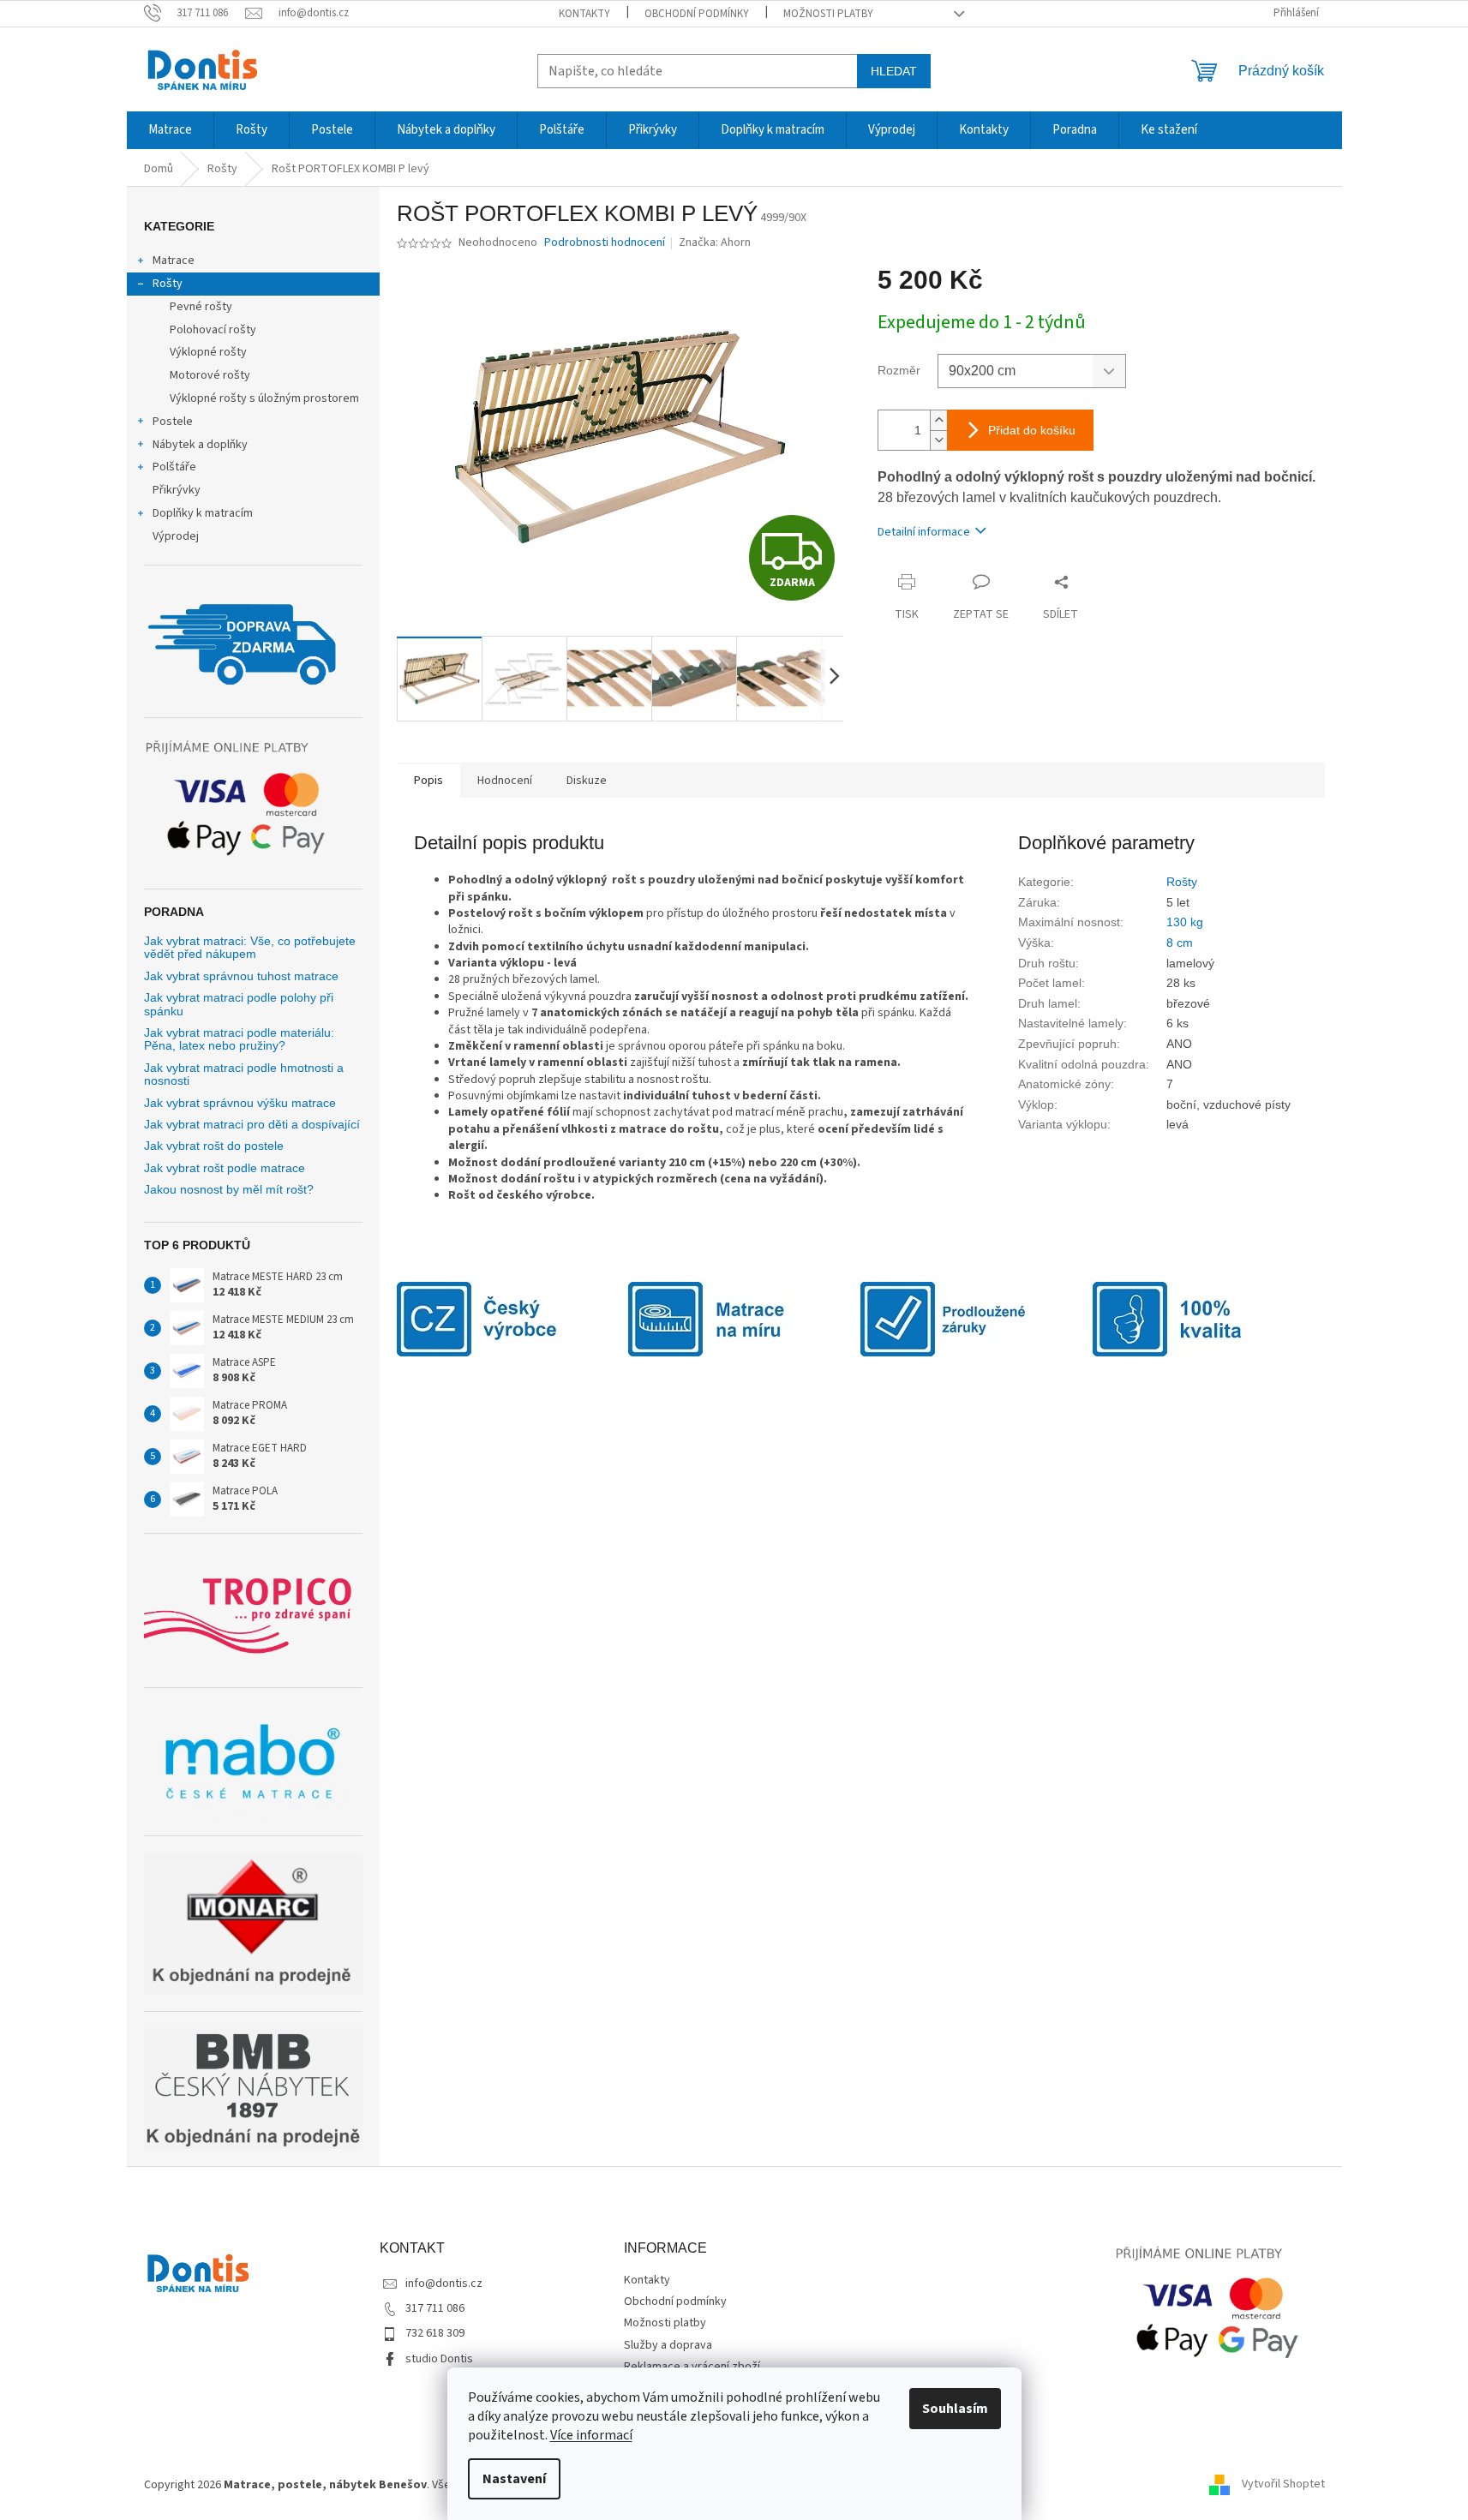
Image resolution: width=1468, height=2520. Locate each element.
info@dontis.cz (444, 2284)
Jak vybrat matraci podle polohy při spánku (239, 1004)
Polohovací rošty (213, 330)
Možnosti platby (828, 14)
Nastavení (514, 2479)
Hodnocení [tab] (505, 781)
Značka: (715, 242)
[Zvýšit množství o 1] (938, 420)
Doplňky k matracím (203, 513)
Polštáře (174, 467)
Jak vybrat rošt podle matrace (225, 1168)
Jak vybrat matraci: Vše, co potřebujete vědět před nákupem (250, 948)
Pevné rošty (201, 307)
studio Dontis (439, 2359)
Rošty (168, 284)
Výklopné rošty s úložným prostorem (264, 398)
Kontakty (584, 14)
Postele (173, 422)
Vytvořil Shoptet (1283, 2485)
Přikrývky (177, 490)
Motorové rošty (210, 375)
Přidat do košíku (1032, 430)
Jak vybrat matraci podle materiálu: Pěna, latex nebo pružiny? (239, 1039)
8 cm (1180, 943)
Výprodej (176, 536)
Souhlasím (955, 2409)
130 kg (1185, 922)
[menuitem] (170, 130)
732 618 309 (435, 2333)
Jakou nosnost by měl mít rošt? (229, 1190)
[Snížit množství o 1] (938, 440)
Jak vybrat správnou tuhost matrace (241, 976)
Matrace (174, 260)
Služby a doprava (668, 2345)
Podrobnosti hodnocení (605, 243)
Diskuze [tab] (587, 781)
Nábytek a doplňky (200, 445)
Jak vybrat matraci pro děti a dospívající (252, 1125)
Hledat (894, 71)
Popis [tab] (428, 781)
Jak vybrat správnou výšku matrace (240, 1103)
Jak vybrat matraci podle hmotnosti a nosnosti (244, 1074)
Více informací (591, 2435)
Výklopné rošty (208, 352)
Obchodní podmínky (697, 14)
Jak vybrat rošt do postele (214, 1146)
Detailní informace (924, 532)
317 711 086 (435, 2308)
